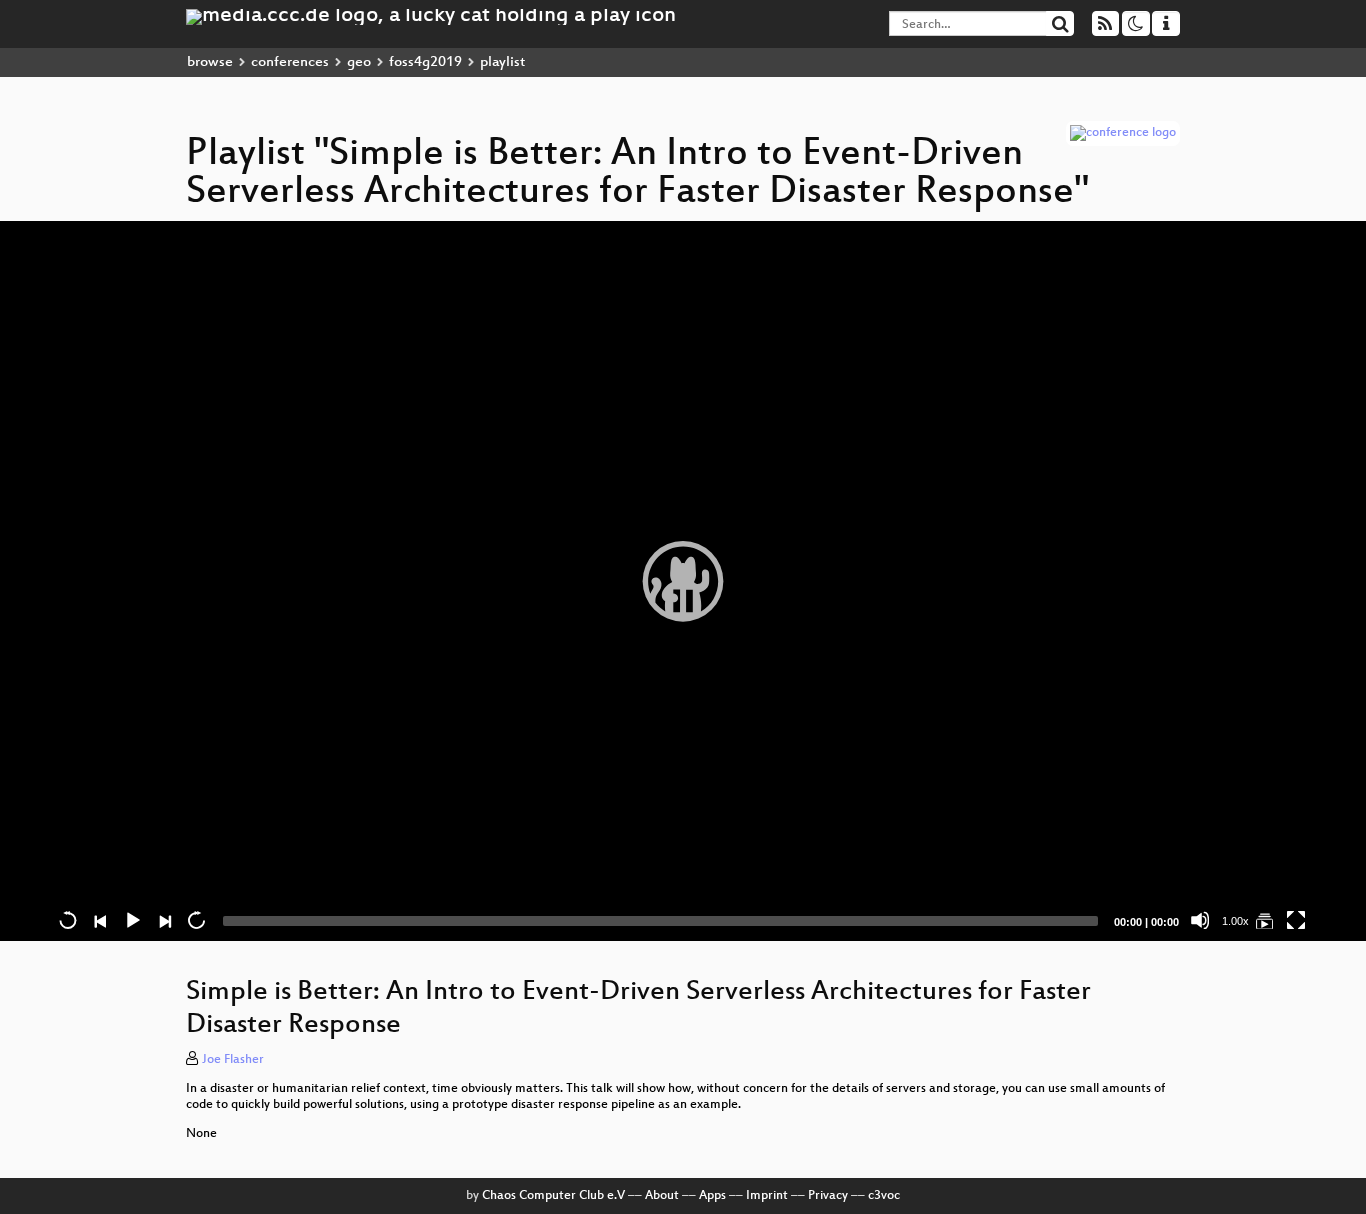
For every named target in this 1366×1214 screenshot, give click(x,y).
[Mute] (1200, 920)
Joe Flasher (233, 1060)
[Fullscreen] (1296, 920)
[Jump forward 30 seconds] (196, 920)
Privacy (828, 1196)
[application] (683, 581)
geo (359, 62)
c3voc (884, 1196)
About (662, 1196)
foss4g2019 (425, 62)
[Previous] (100, 920)
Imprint (767, 1196)
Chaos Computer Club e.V (553, 1196)
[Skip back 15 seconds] (68, 920)
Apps (712, 1196)
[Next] (164, 920)
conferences (290, 62)
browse (210, 62)
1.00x (1235, 921)
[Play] (683, 581)
